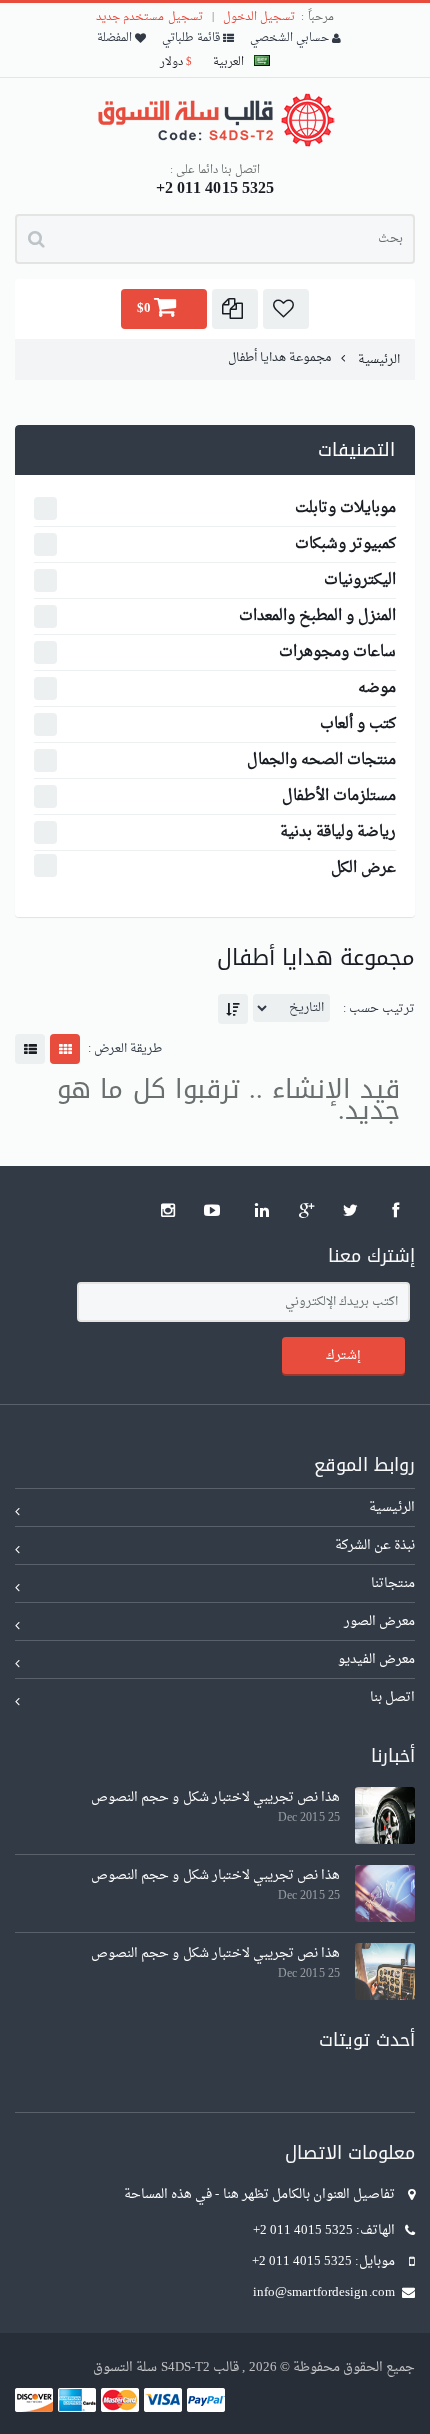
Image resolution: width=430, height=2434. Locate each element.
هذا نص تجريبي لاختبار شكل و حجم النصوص (215, 1797)
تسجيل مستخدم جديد (149, 17)
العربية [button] (228, 62)
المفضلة (116, 38)
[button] (286, 309)
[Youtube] (213, 1211)
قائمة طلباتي (192, 38)
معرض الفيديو (376, 1659)
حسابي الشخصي (291, 38)
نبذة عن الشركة (375, 1545)
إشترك (343, 1355)
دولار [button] (176, 62)
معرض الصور (379, 1621)
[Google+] (307, 1211)
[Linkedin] (262, 1211)
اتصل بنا (392, 1697)
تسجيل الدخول (259, 17)
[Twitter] (351, 1211)
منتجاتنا (393, 1583)
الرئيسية (377, 360)
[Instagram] (168, 1211)
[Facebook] (396, 1211)
